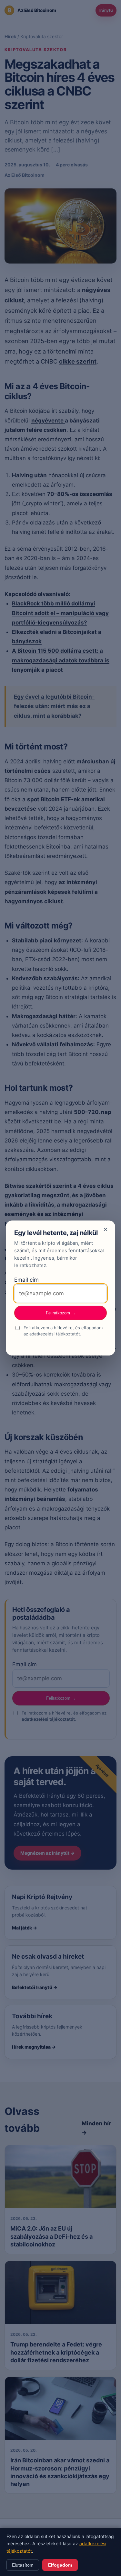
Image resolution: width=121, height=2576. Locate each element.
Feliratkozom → (61, 1313)
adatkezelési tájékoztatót (55, 1334)
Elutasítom (23, 2565)
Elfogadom (60, 2565)
